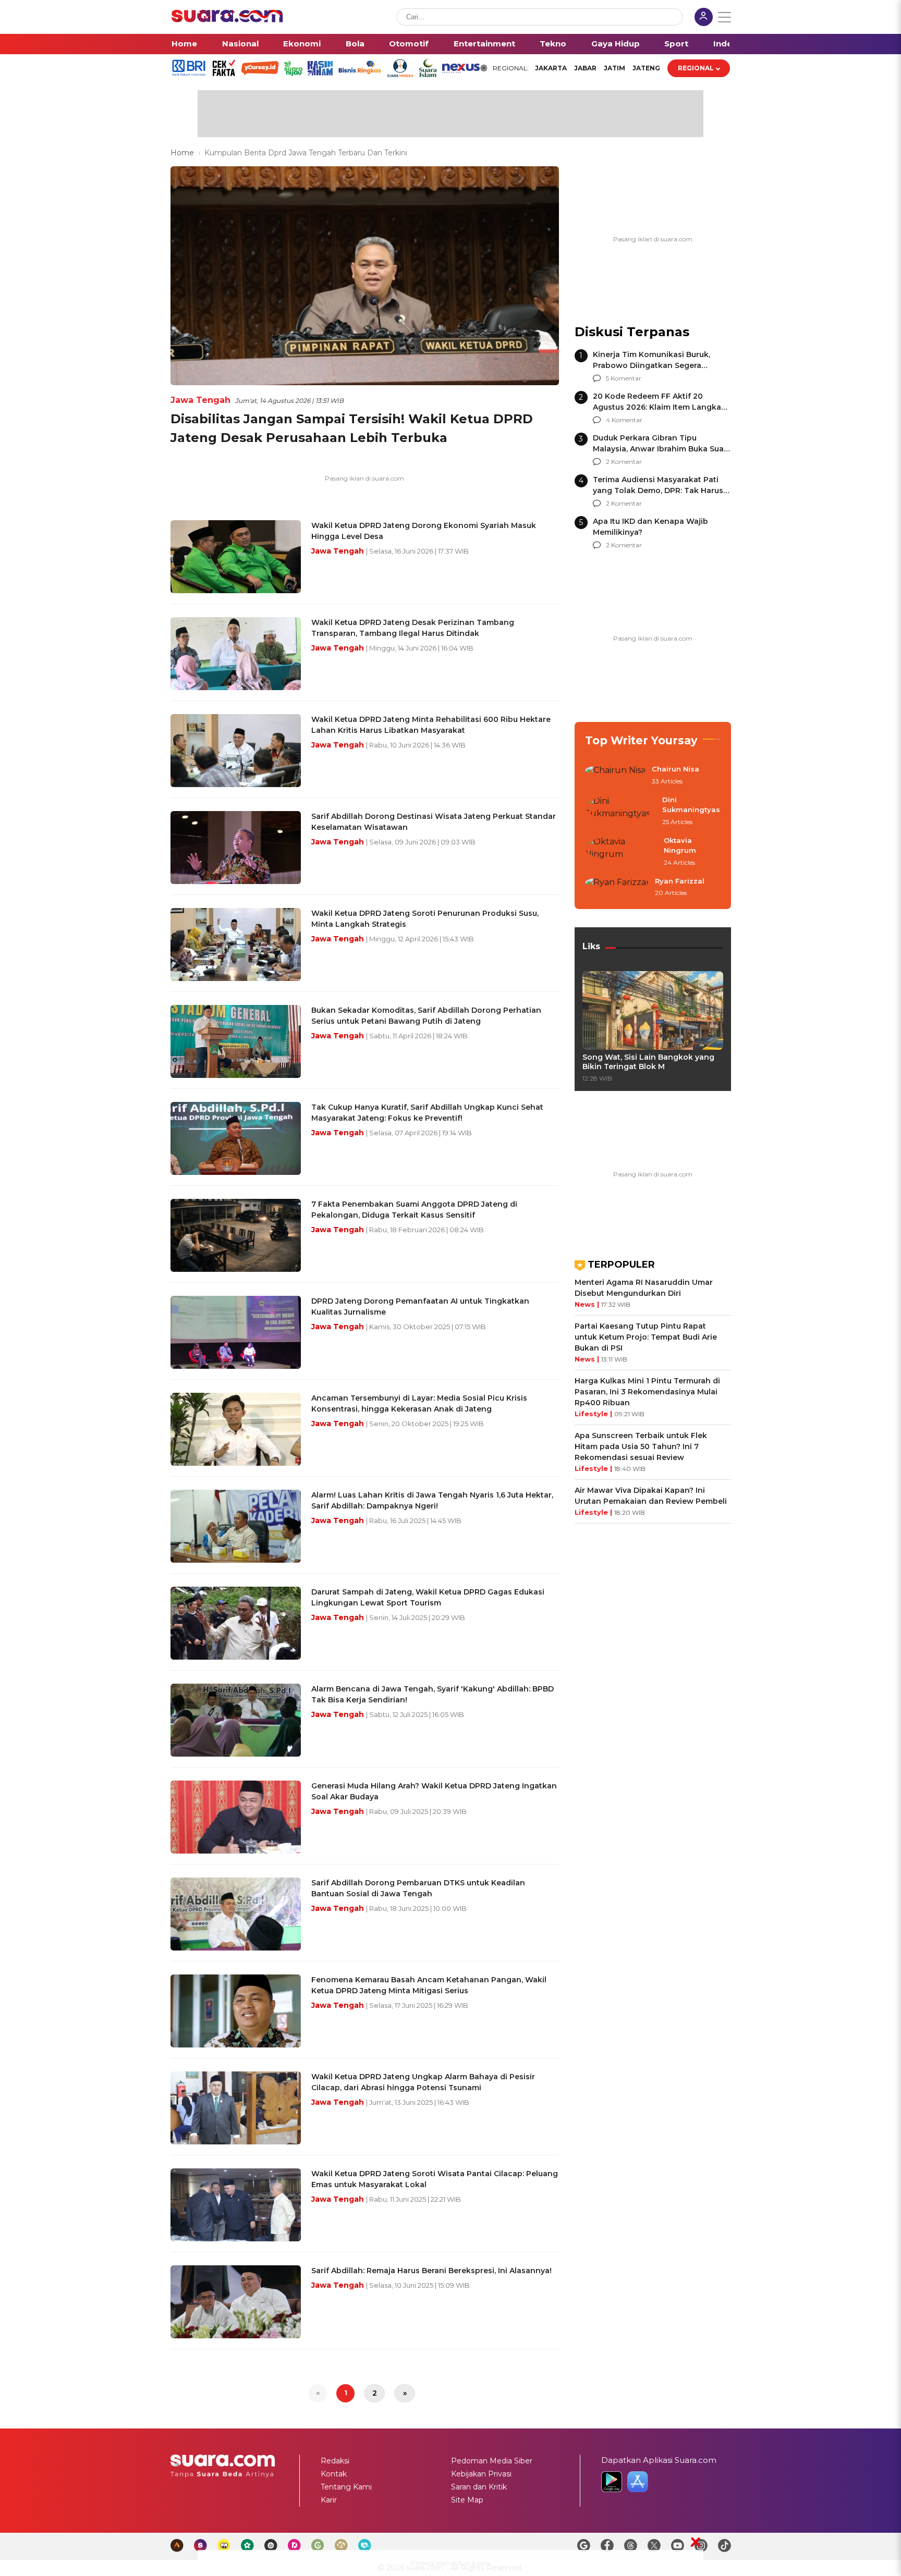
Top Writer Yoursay (641, 740)
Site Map (467, 2500)
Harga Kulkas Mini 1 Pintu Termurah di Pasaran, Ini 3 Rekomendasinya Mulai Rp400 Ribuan (647, 1392)
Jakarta (551, 68)
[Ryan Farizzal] (617, 888)
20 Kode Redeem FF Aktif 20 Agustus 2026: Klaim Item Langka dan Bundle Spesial (657, 407)
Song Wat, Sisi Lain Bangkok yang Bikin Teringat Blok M (648, 1062)
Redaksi (335, 2461)
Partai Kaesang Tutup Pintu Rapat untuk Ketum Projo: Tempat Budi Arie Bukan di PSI (646, 1337)
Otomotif (409, 44)
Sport (676, 44)
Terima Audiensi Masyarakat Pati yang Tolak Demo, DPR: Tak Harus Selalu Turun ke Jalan (658, 490)
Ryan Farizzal (680, 881)
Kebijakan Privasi (481, 2474)
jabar (585, 68)
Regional (696, 68)
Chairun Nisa (675, 769)
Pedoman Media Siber (492, 2461)
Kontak (334, 2474)
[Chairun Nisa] (615, 776)
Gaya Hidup (616, 44)
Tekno (553, 44)
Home (184, 44)
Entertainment (484, 44)
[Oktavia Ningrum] (621, 852)
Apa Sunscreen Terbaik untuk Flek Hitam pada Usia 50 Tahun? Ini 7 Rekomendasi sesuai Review (641, 1446)
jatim (614, 68)
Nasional (240, 44)
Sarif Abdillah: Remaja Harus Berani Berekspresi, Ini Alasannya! (431, 2271)
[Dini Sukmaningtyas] (620, 811)
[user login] (704, 18)
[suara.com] (227, 20)
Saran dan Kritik (479, 2487)
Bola (355, 44)
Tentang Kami (346, 2487)
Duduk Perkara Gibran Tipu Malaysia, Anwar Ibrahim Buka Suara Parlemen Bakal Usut (662, 449)
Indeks (728, 44)
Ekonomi (302, 44)
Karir (329, 2500)
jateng (646, 68)
